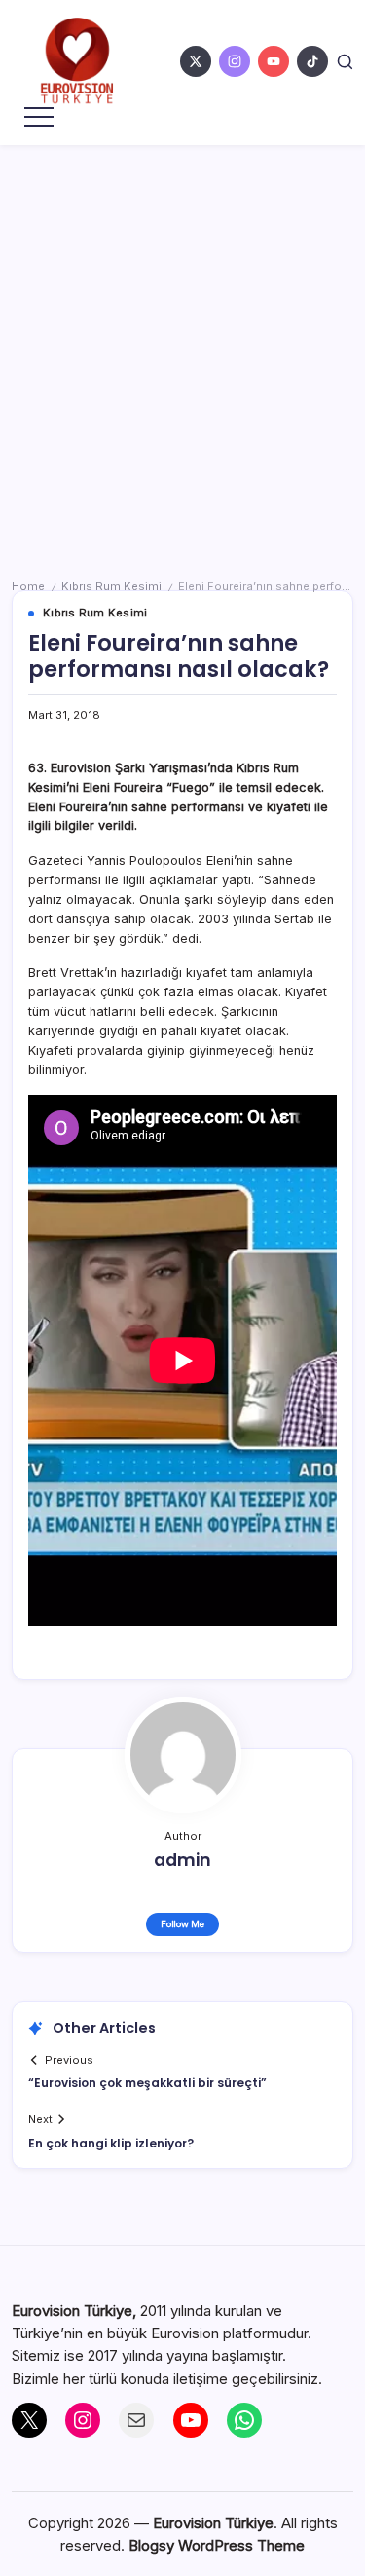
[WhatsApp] (244, 2420)
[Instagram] (83, 2420)
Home (28, 586)
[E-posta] (136, 2420)
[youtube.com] (274, 61)
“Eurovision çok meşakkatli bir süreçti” (147, 2083)
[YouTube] (191, 2420)
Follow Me (182, 1924)
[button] (345, 61)
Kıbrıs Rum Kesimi (111, 586)
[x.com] (196, 61)
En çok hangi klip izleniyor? (111, 2143)
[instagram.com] (235, 61)
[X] (29, 2420)
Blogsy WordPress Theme (217, 2545)
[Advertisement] (182, 337)
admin (182, 1860)
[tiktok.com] (312, 61)
